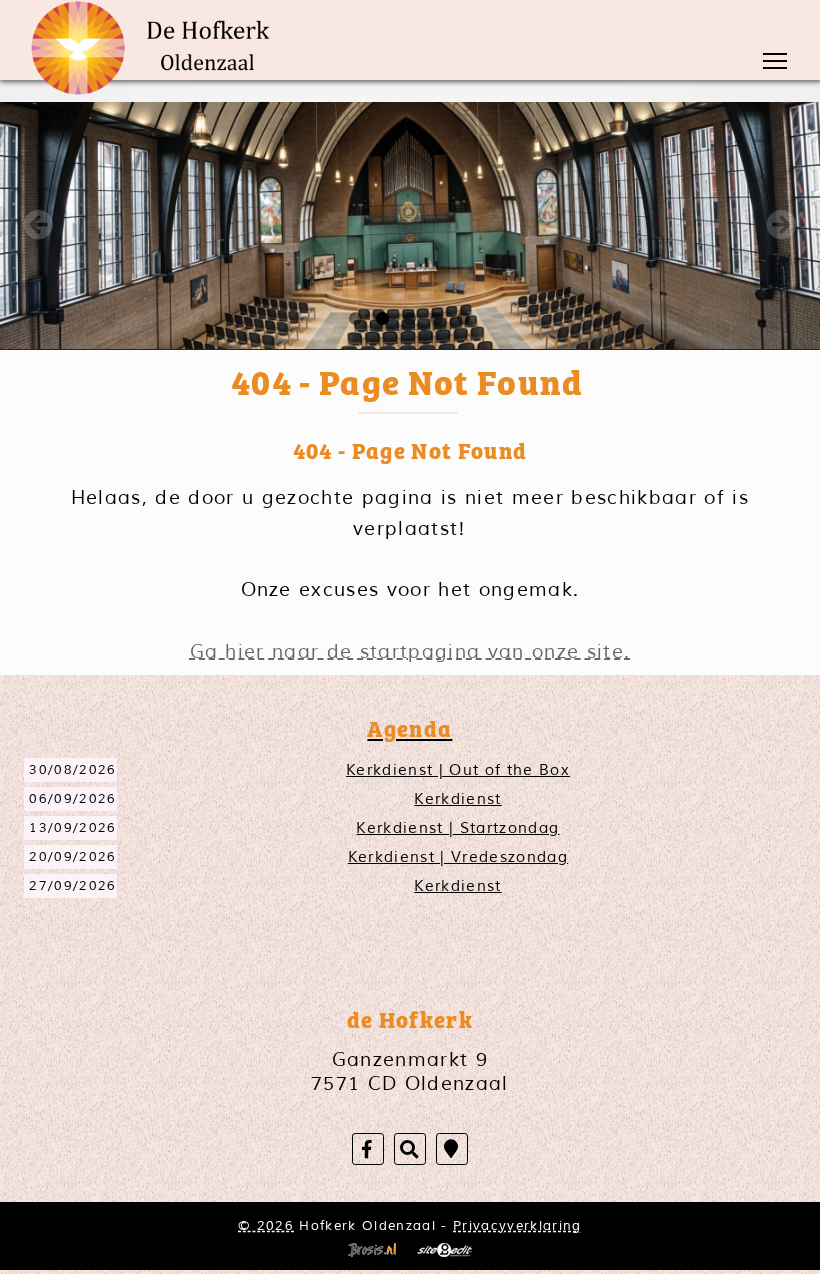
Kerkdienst (457, 799)
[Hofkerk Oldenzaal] (158, 48)
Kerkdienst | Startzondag (457, 828)
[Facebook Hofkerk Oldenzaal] (368, 1149)
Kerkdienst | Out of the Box (458, 770)
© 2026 (266, 1225)
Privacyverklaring (517, 1225)
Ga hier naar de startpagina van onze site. (410, 652)
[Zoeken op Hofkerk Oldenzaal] (410, 1149)
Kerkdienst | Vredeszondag (458, 857)
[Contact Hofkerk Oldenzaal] (452, 1149)
